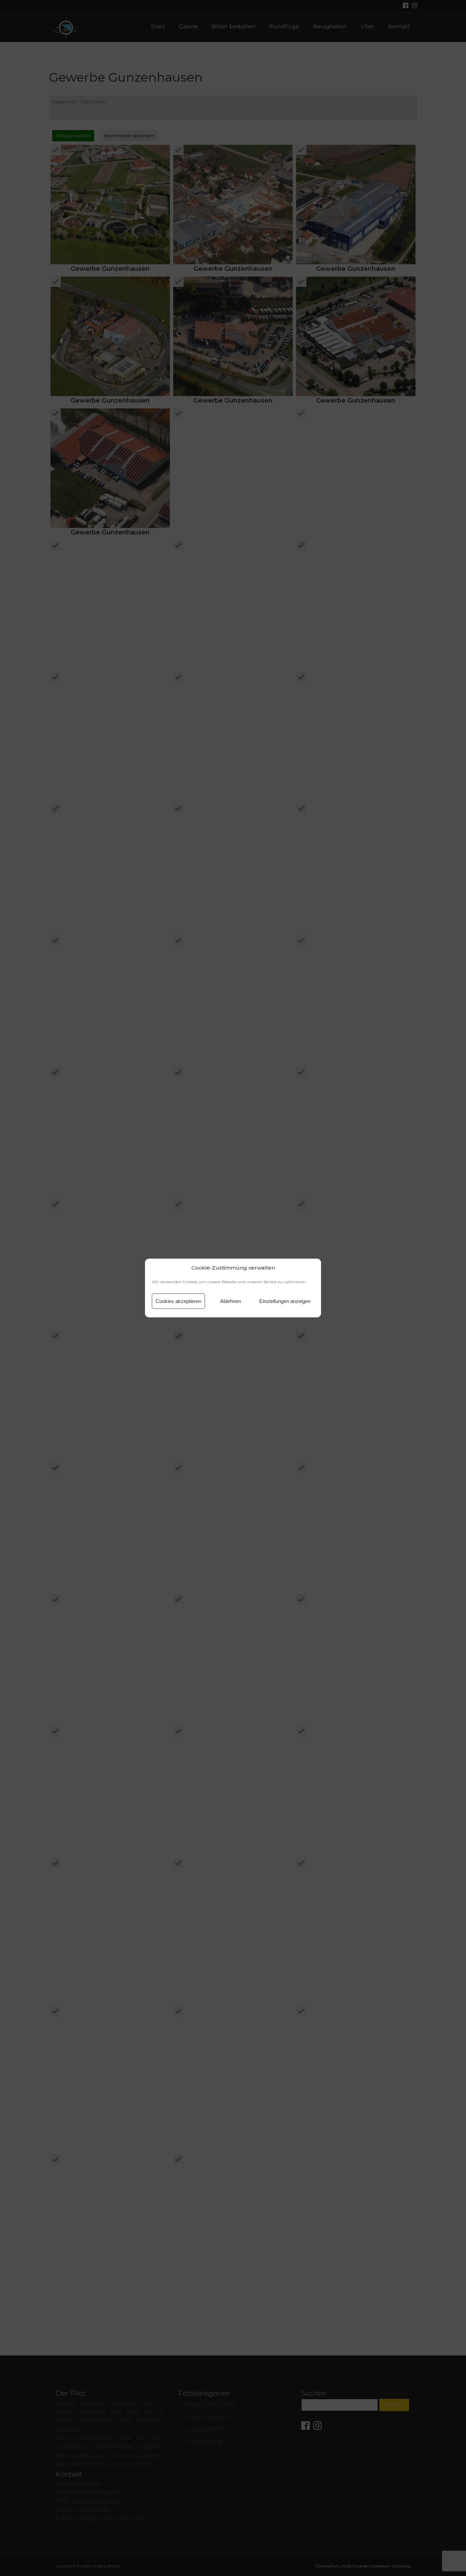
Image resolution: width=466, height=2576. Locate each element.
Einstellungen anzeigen (285, 1301)
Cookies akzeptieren (178, 1301)
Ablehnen (230, 1301)
